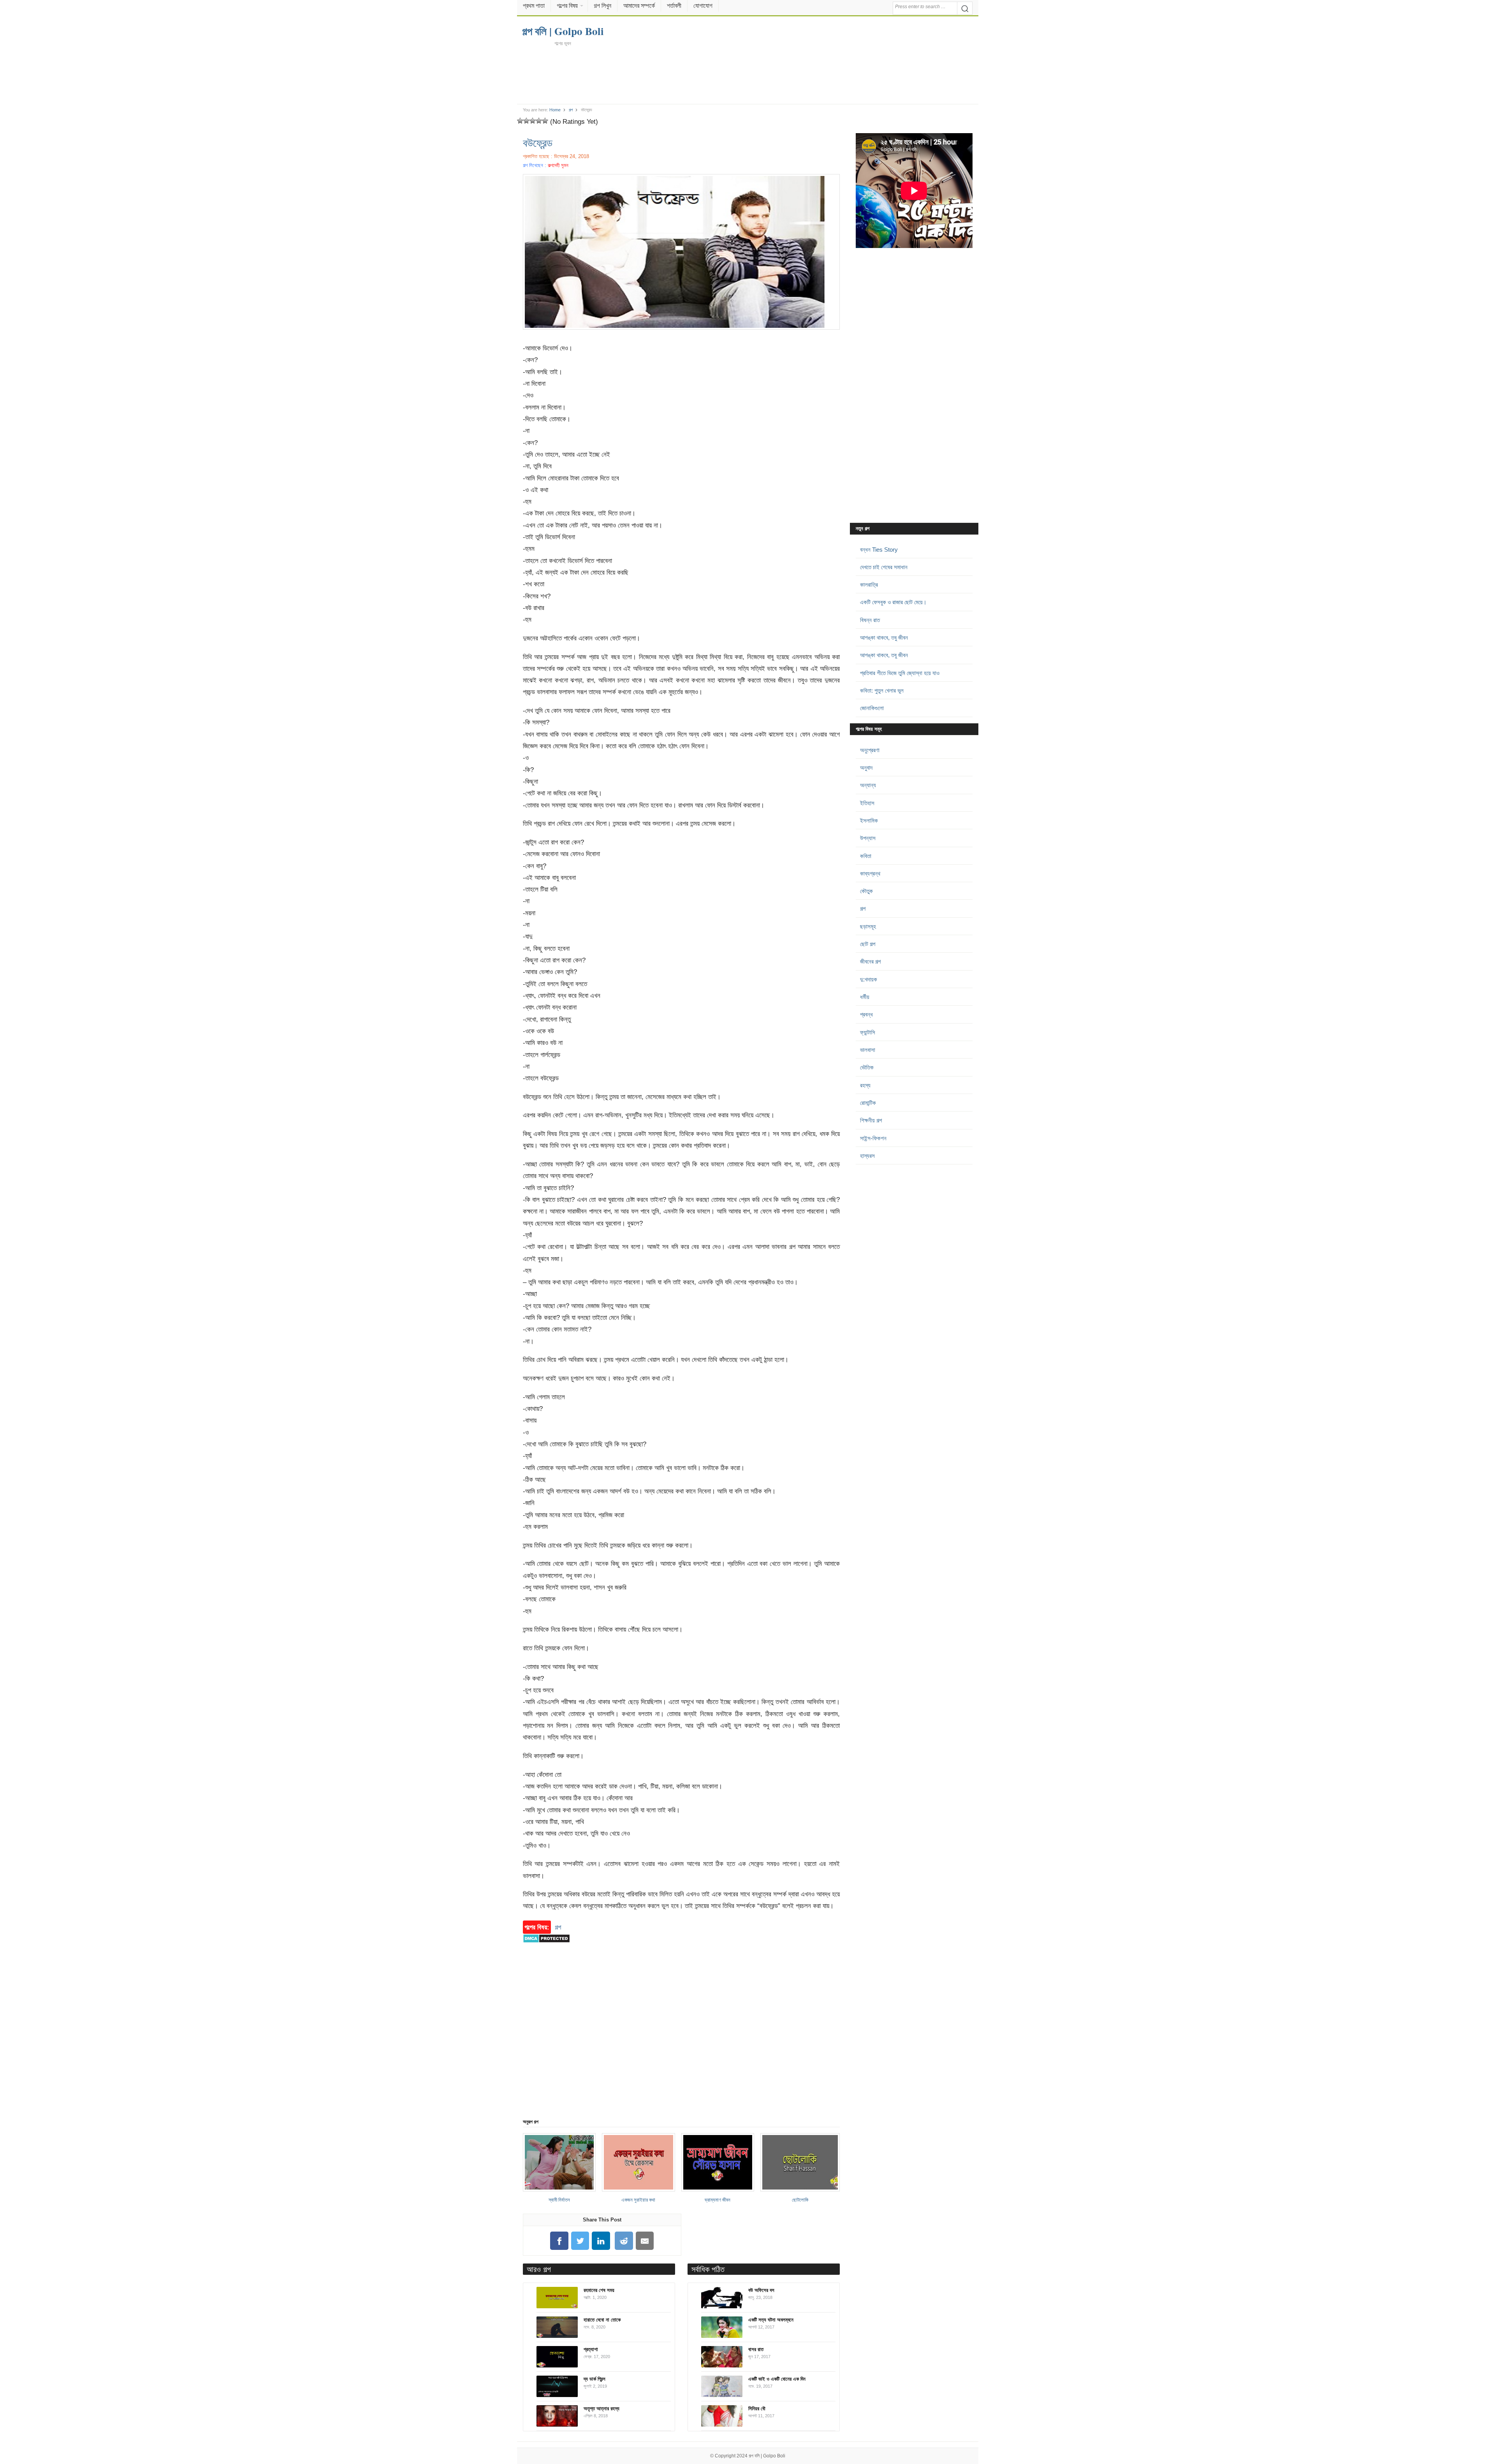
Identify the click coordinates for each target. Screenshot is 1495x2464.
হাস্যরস (867, 1156)
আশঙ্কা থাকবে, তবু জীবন (884, 638)
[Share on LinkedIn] (601, 2241)
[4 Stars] (539, 121)
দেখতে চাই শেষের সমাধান (884, 567)
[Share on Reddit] (624, 2241)
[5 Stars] (545, 121)
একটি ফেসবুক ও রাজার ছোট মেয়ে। (893, 602)
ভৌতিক (867, 1067)
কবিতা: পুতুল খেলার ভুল (882, 690)
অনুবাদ (866, 768)
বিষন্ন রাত (870, 620)
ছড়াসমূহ (868, 926)
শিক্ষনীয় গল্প (871, 1120)
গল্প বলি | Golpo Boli (767, 2456)
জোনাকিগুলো (872, 708)
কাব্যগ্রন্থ (870, 873)
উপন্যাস (868, 838)
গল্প (571, 110)
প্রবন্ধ (866, 1014)
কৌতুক (866, 891)
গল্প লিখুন (602, 6)
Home (555, 110)
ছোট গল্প (868, 944)
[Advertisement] (747, 75)
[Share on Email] (645, 2241)
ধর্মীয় (865, 997)
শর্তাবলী (674, 6)
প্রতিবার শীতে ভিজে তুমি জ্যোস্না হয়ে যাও (900, 673)
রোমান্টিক (868, 1103)
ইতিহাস (867, 803)
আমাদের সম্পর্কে (639, 6)
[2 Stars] (526, 121)
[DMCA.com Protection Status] (546, 1947)
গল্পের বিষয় (567, 6)
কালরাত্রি (869, 585)
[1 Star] (520, 121)
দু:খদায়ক (869, 979)
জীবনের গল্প (870, 961)
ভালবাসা (868, 1050)
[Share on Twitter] (580, 2241)
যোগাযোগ (703, 6)
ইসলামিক (869, 820)
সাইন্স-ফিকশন (873, 1138)
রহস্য (865, 1085)
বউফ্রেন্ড (538, 142)
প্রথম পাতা (534, 6)
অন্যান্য (868, 785)
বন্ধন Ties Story (879, 550)
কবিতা (866, 856)
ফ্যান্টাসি (868, 1032)
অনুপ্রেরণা (870, 750)
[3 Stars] (533, 121)
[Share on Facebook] (559, 2241)
